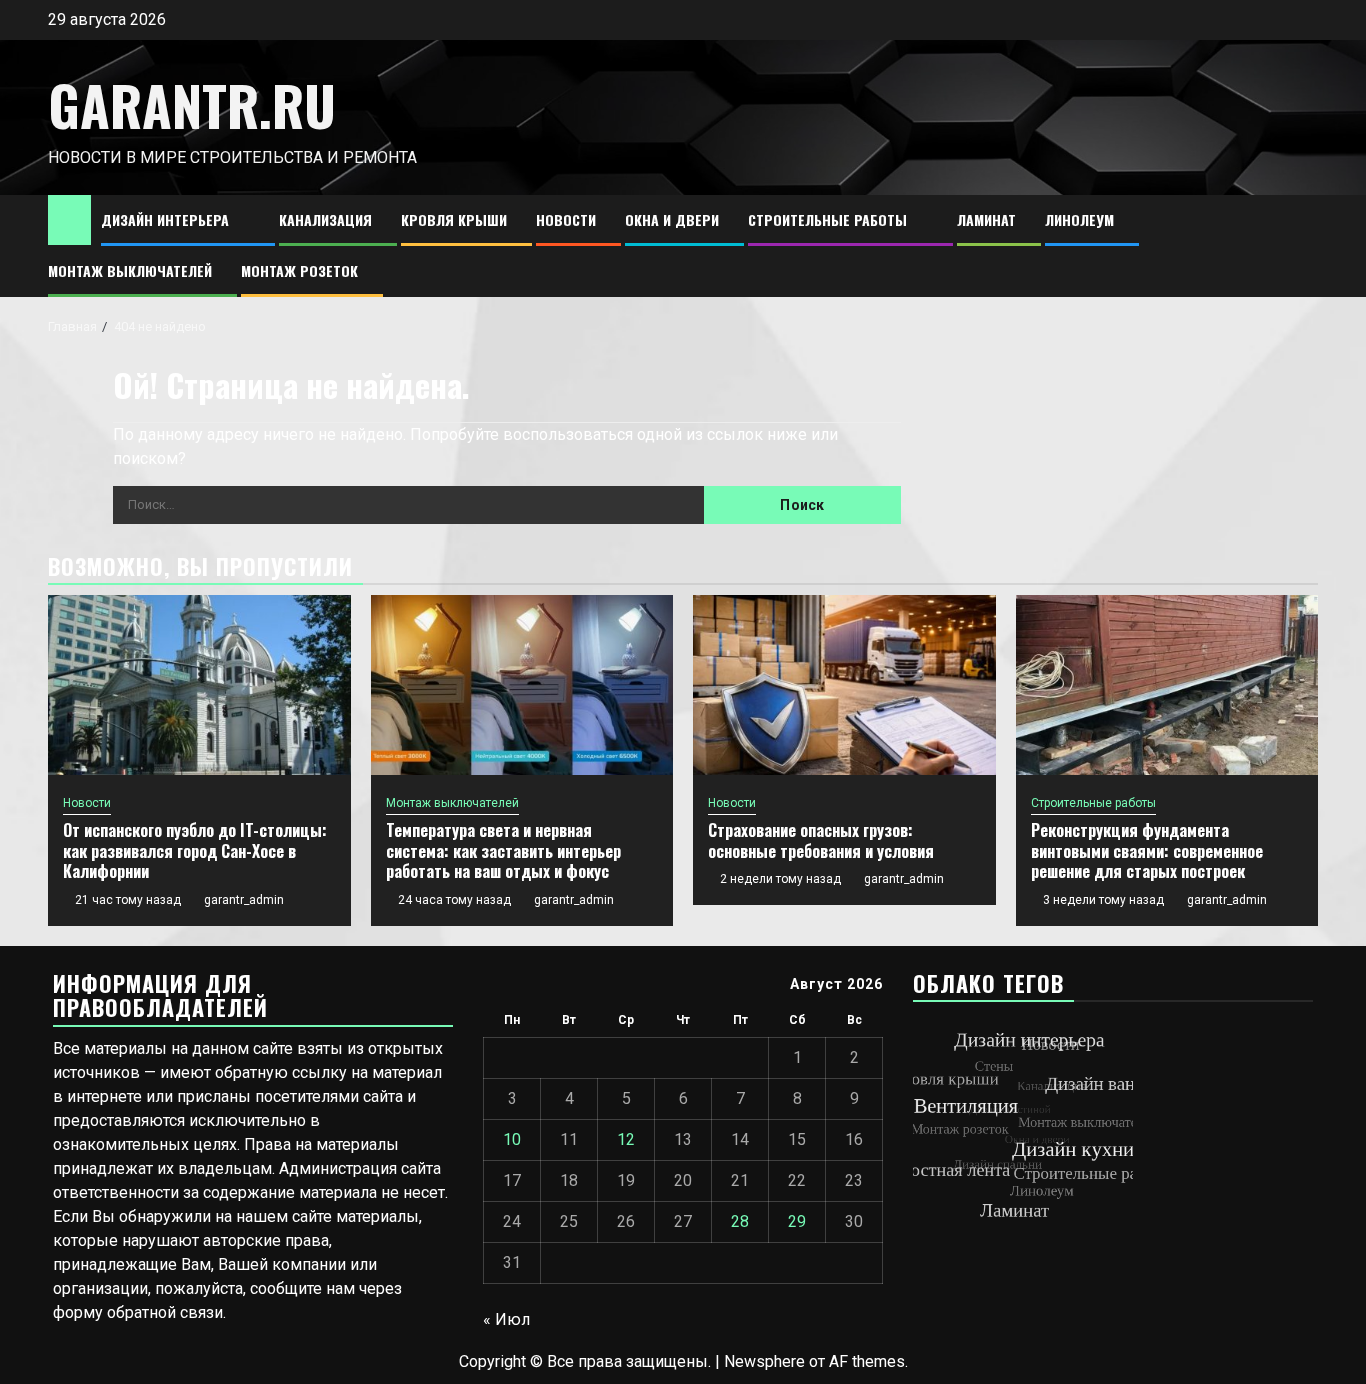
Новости (566, 219)
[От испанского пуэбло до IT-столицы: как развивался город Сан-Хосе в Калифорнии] (199, 685)
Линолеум (1079, 219)
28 (740, 1221)
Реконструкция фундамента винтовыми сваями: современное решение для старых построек (1147, 851)
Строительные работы (827, 219)
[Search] (1303, 246)
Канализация (325, 219)
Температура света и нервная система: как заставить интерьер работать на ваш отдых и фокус (503, 851)
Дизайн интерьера (165, 219)
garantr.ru (192, 105)
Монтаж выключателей (130, 270)
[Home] (69, 219)
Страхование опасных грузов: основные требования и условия (821, 840)
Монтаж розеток (299, 270)
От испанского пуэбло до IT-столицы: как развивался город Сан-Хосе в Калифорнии (195, 851)
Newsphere (764, 1361)
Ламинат (986, 219)
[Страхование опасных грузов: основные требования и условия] (844, 685)
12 (626, 1139)
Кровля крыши (454, 219)
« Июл (506, 1319)
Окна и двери (672, 219)
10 (512, 1139)
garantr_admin (244, 900)
